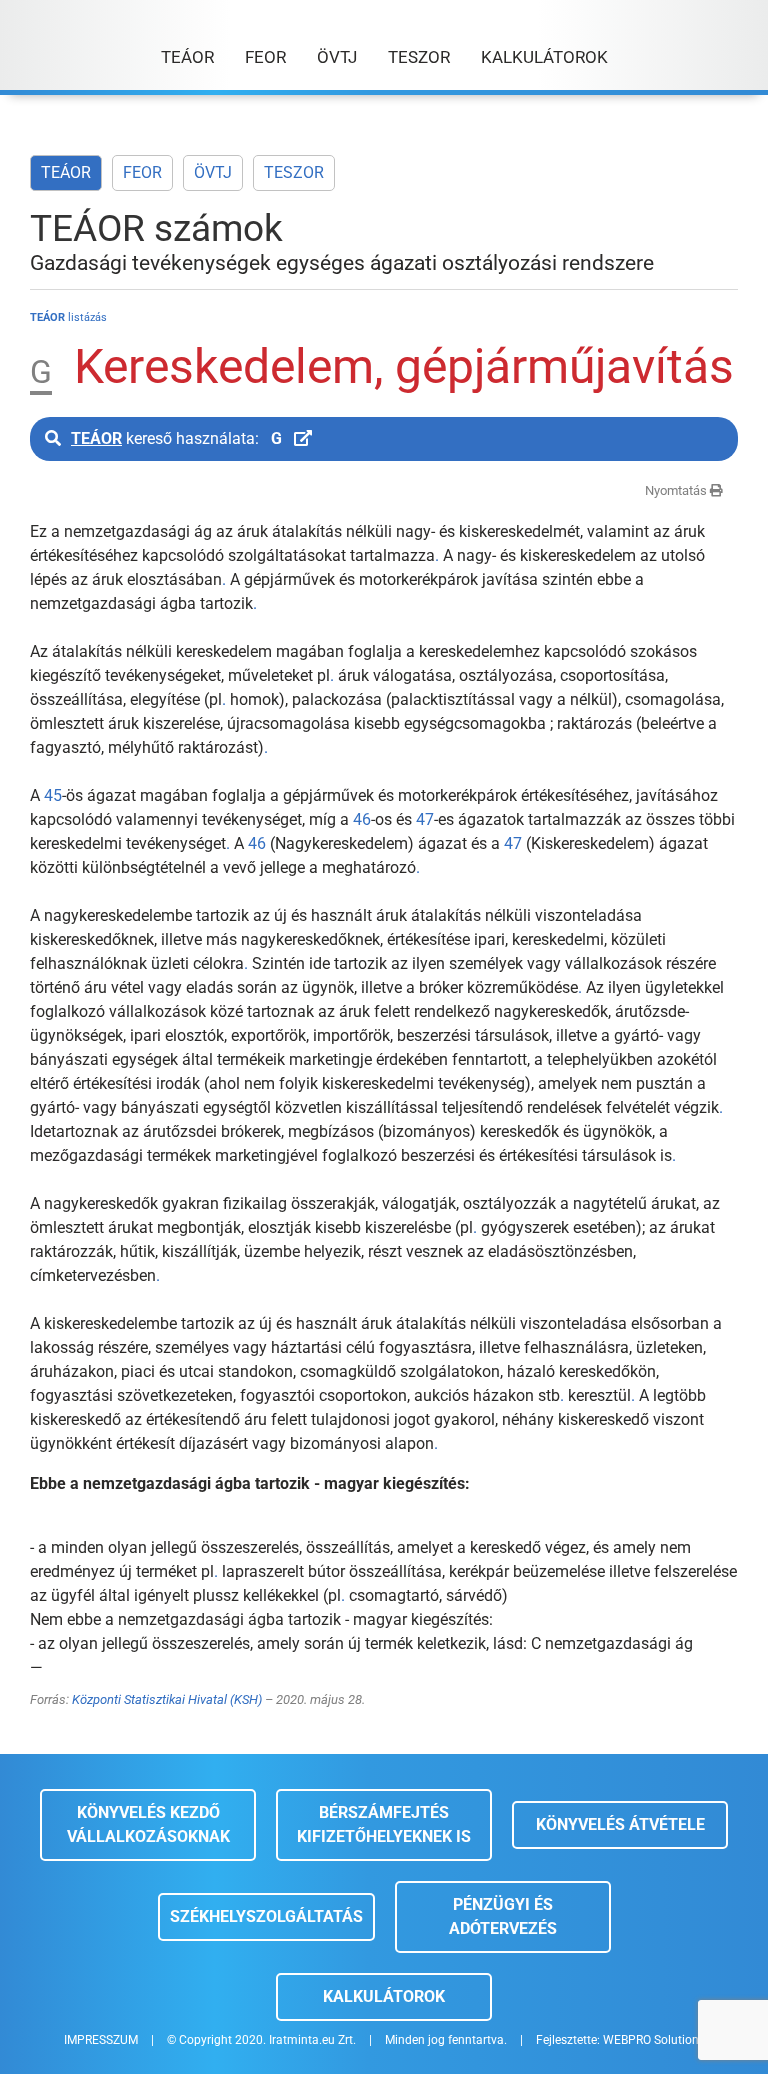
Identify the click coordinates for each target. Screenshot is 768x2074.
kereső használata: (176, 438)
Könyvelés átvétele (620, 1824)
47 (425, 819)
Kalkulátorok (384, 1996)
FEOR (142, 172)
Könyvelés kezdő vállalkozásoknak (148, 1824)
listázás (68, 317)
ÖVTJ (213, 172)
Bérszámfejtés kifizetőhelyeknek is (384, 1824)
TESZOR (294, 172)
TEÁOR (66, 172)
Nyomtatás (677, 490)
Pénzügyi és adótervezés (503, 1916)
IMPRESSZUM (101, 2040)
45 (53, 795)
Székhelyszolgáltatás (266, 1916)
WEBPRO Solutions (654, 2040)
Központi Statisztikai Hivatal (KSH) (167, 1699)
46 (362, 819)
